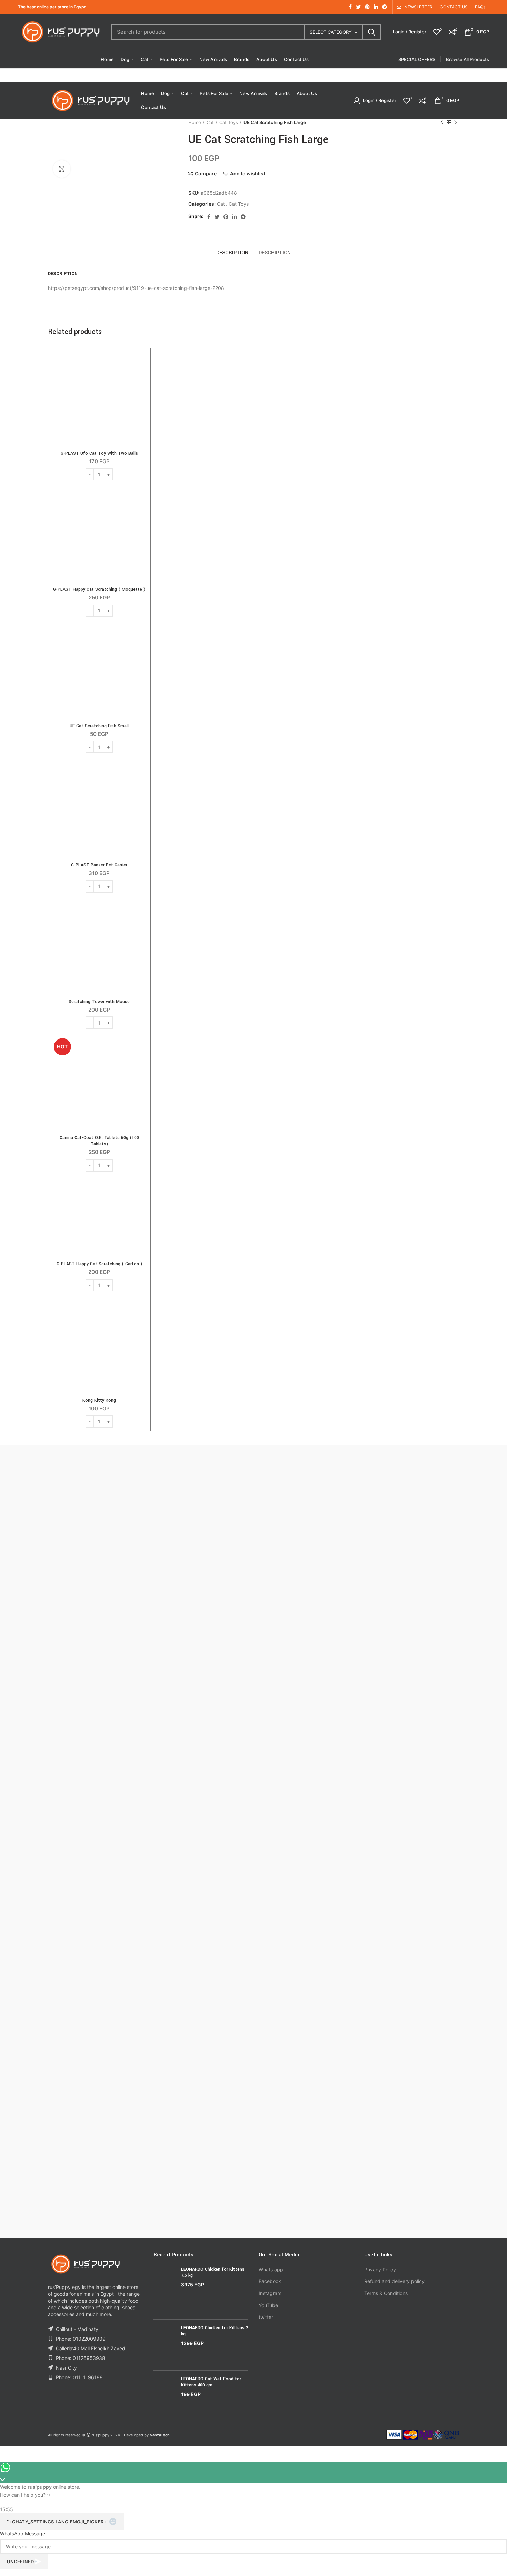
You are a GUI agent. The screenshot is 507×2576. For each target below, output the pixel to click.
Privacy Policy (380, 2269)
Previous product (442, 122)
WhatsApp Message (23, 2533)
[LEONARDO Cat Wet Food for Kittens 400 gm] (165, 2392)
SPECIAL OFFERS (417, 59)
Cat (210, 122)
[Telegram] (385, 7)
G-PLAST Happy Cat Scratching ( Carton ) (99, 1264)
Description (232, 253)
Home (195, 122)
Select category (331, 32)
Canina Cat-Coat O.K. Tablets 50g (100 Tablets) (99, 1141)
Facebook (270, 2281)
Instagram (270, 2293)
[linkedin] (376, 7)
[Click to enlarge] (62, 169)
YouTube (268, 2305)
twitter (266, 2317)
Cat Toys (229, 122)
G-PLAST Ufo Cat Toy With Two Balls (99, 453)
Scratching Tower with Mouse (99, 1002)
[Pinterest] (367, 7)
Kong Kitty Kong (99, 1400)
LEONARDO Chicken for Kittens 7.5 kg (213, 2272)
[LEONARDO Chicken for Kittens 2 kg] (165, 2345)
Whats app (271, 2269)
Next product (456, 122)
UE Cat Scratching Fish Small (99, 726)
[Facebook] (350, 7)
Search (371, 32)
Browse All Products (468, 59)
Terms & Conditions (386, 2293)
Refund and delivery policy (394, 2281)
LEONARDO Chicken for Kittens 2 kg (215, 2331)
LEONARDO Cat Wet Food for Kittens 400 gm (211, 2382)
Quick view (142, 378)
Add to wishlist (248, 174)
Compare (206, 174)
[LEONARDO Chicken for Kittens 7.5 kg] (165, 2290)
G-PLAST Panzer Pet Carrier (99, 865)
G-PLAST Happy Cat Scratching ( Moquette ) (99, 589)
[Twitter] (358, 7)
